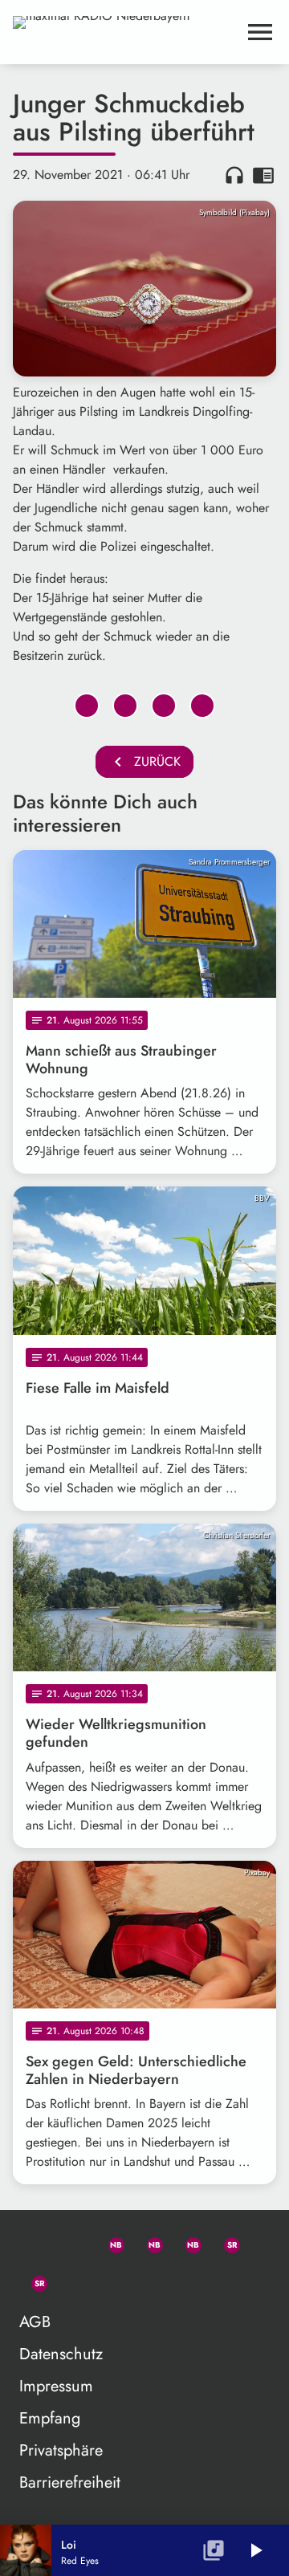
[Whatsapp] (109, 2242)
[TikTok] (71, 2281)
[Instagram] (186, 2242)
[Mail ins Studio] (32, 2242)
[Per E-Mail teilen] (202, 706)
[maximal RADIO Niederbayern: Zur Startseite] (125, 32)
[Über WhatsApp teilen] (164, 706)
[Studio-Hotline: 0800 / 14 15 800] (71, 2242)
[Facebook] (148, 2242)
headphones (234, 175)
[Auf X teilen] (125, 706)
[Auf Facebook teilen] (87, 706)
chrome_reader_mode (263, 175)
